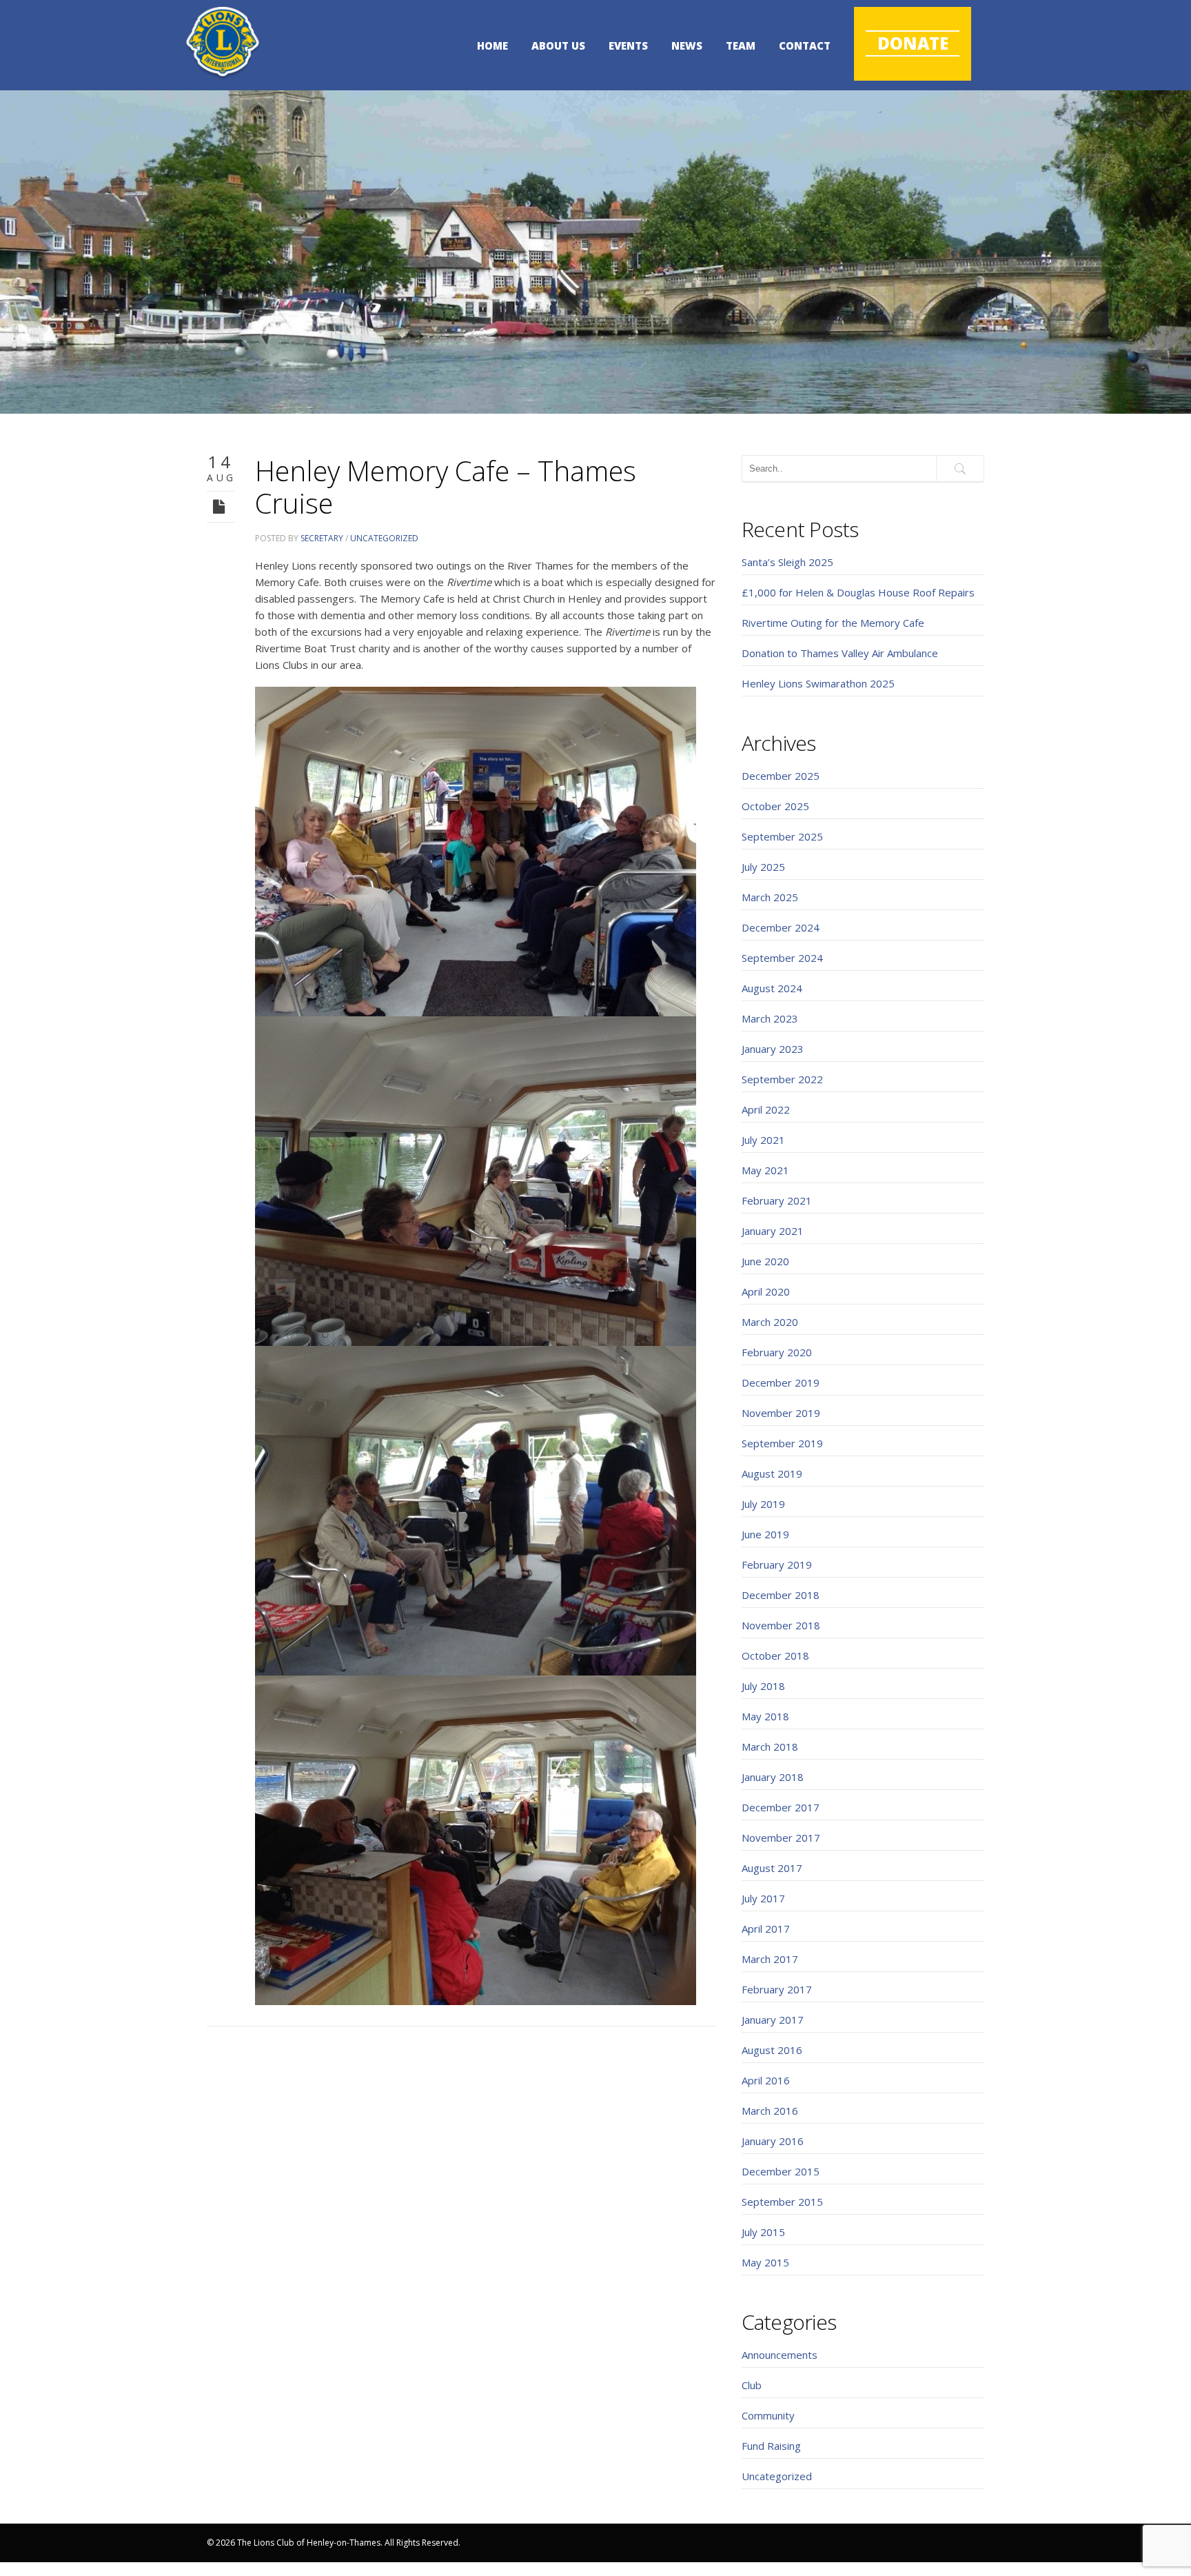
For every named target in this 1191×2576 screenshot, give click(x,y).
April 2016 (766, 2080)
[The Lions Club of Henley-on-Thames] (223, 43)
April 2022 (766, 1109)
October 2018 (775, 1656)
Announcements (780, 2355)
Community (768, 2415)
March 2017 (770, 1959)
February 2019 (777, 1564)
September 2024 (782, 958)
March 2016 (770, 2111)
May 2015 (765, 2262)
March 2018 (770, 1747)
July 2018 (763, 1686)
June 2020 (765, 1261)
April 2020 (766, 1291)
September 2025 (782, 836)
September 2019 (782, 1443)
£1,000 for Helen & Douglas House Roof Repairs (858, 592)
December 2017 (781, 1807)
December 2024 (781, 927)
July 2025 (763, 867)
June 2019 (765, 1534)
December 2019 (781, 1382)
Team (741, 46)
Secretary (322, 538)
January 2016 (773, 2141)
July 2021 (763, 1140)
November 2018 (781, 1625)
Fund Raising (771, 2446)
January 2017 (773, 2020)
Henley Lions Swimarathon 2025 (818, 683)
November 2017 (781, 1838)
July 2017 (763, 1898)
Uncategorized (384, 538)
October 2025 (775, 806)
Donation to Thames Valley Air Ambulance (840, 653)
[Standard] (221, 506)
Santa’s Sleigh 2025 (787, 562)
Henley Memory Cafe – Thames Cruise (446, 487)
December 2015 (781, 2171)
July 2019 (763, 1504)
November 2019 (781, 1413)
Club (752, 2385)
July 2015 (763, 2232)
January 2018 (773, 1777)
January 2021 (773, 1231)
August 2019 (772, 1473)
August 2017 (772, 1868)
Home (492, 46)
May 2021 (765, 1170)
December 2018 (781, 1595)
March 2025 (770, 897)
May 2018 (765, 1716)
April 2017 (766, 1929)
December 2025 (781, 776)
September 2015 (782, 2202)
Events (628, 46)
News (687, 46)
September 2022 (782, 1079)
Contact (805, 46)
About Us (558, 46)
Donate (913, 43)
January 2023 (773, 1049)
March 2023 (770, 1018)
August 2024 (772, 988)
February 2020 (777, 1352)
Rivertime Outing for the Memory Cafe (833, 623)
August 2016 (772, 2050)
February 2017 (777, 1989)
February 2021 (777, 1200)
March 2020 (770, 1322)
